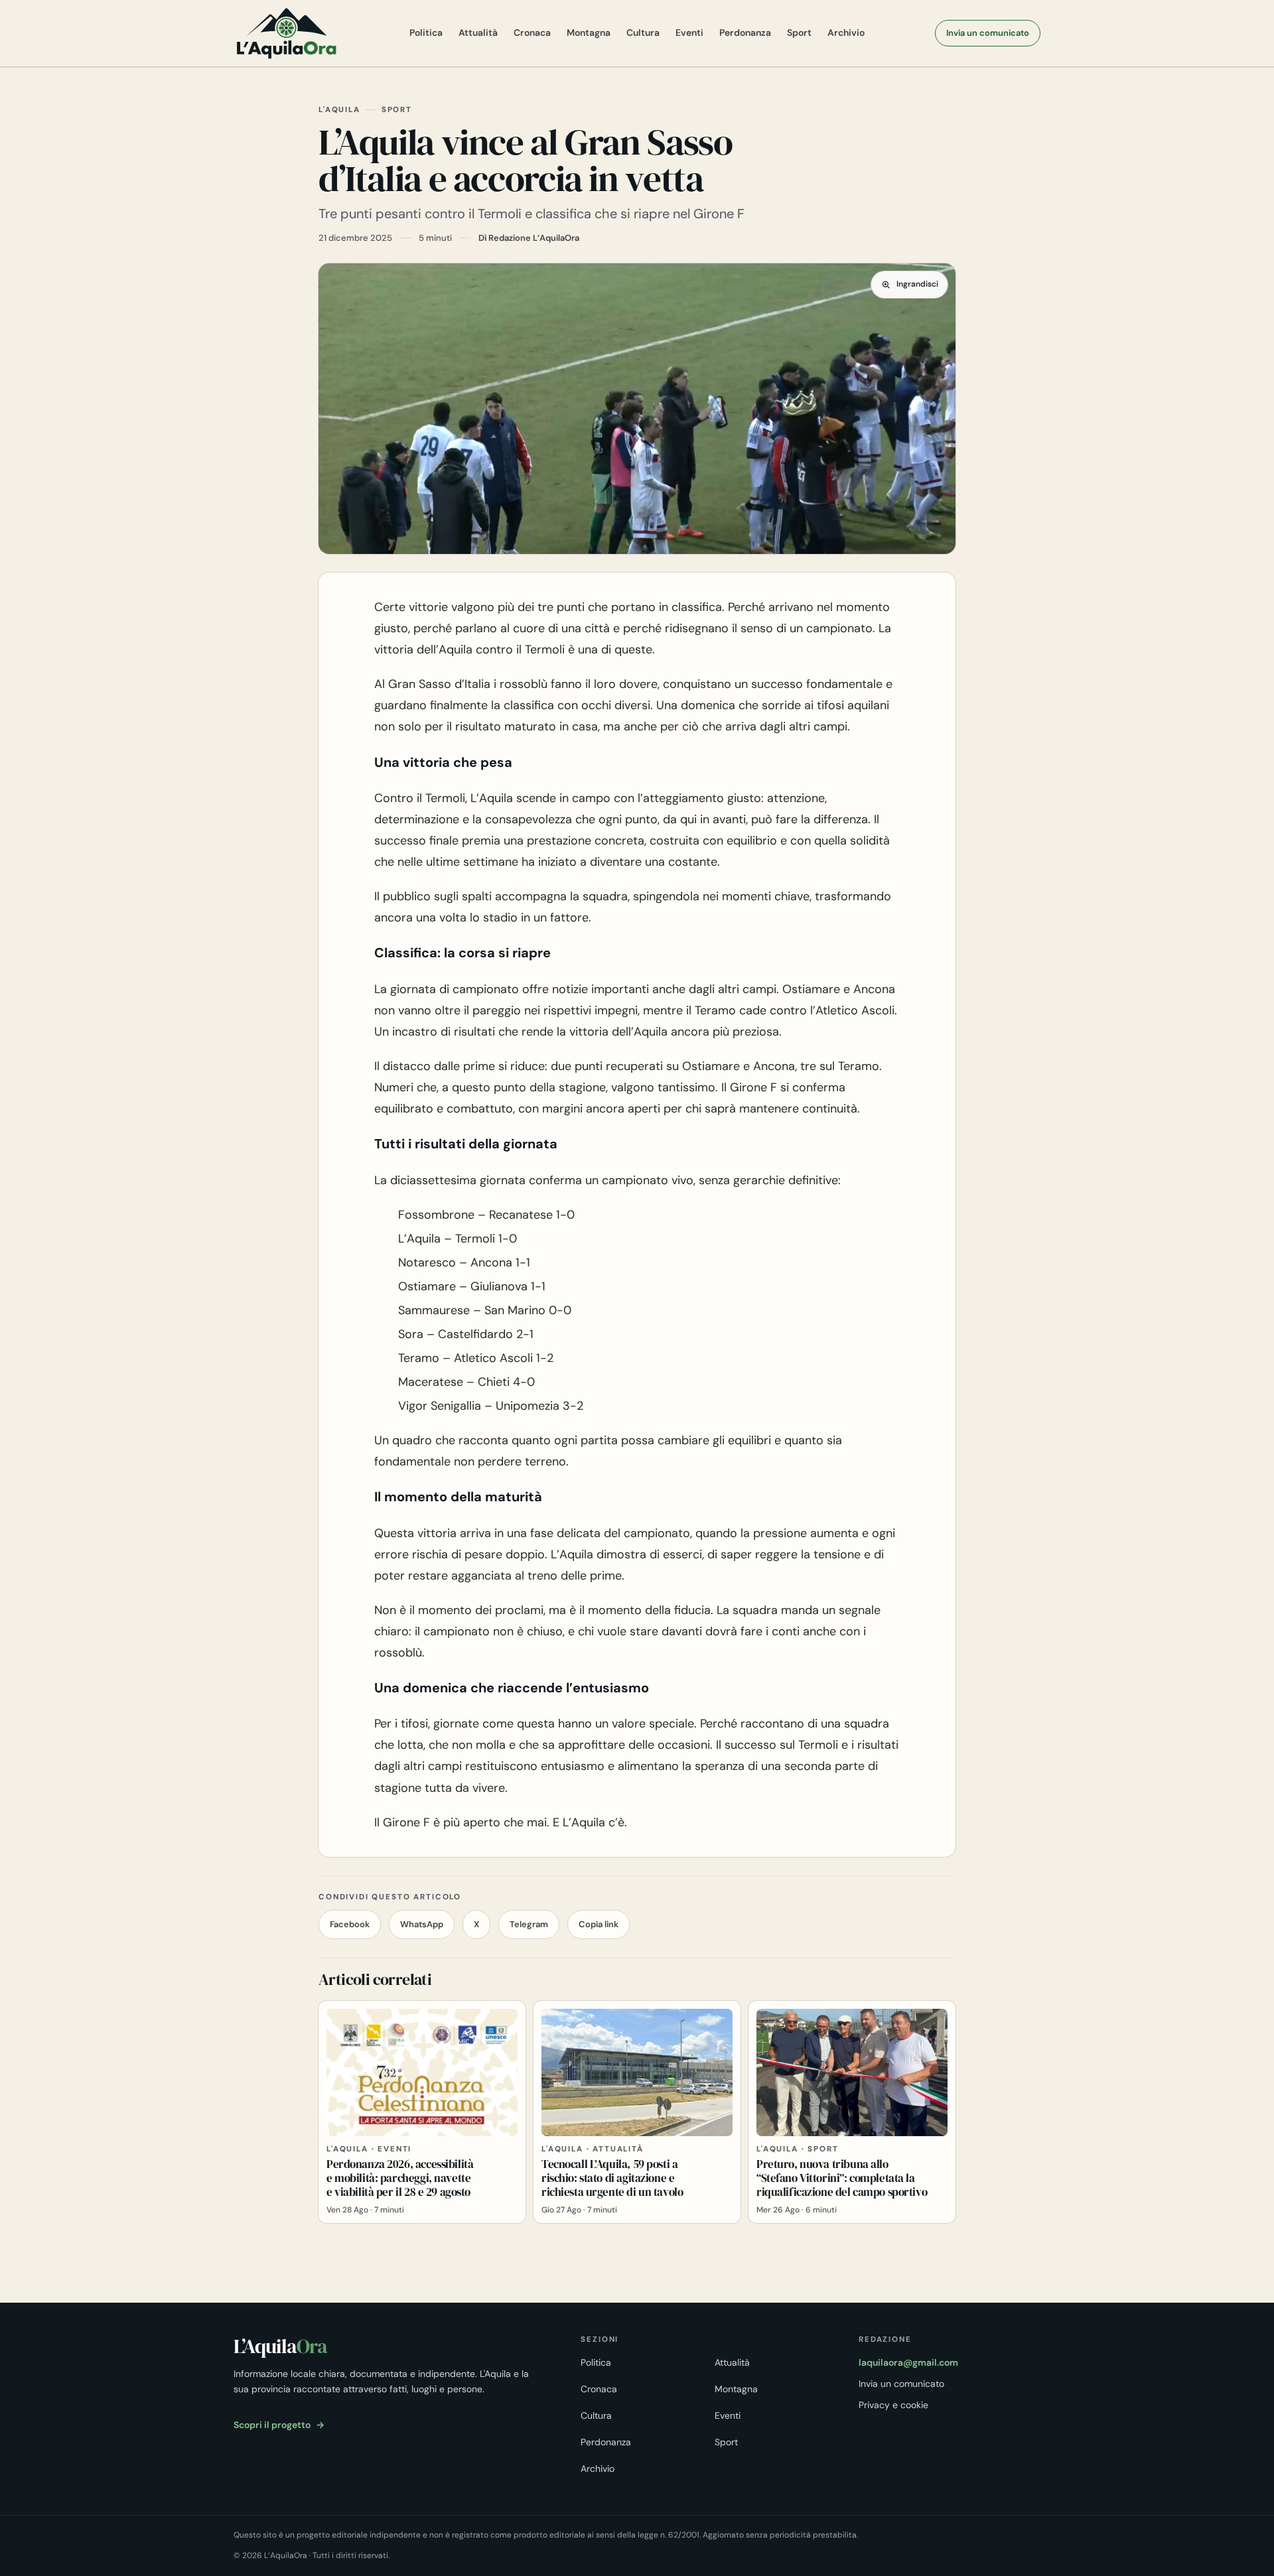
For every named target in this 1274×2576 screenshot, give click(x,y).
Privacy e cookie (893, 2405)
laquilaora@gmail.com (908, 2362)
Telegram (529, 1924)
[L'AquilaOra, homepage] (286, 33)
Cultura (643, 33)
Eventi (689, 33)
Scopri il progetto (279, 2425)
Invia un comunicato (988, 33)
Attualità (478, 33)
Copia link (599, 1924)
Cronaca (532, 33)
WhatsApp (422, 1924)
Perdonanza (745, 33)
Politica (426, 33)
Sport (799, 33)
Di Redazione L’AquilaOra (529, 238)
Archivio (846, 33)
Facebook (350, 1924)
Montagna (589, 33)
